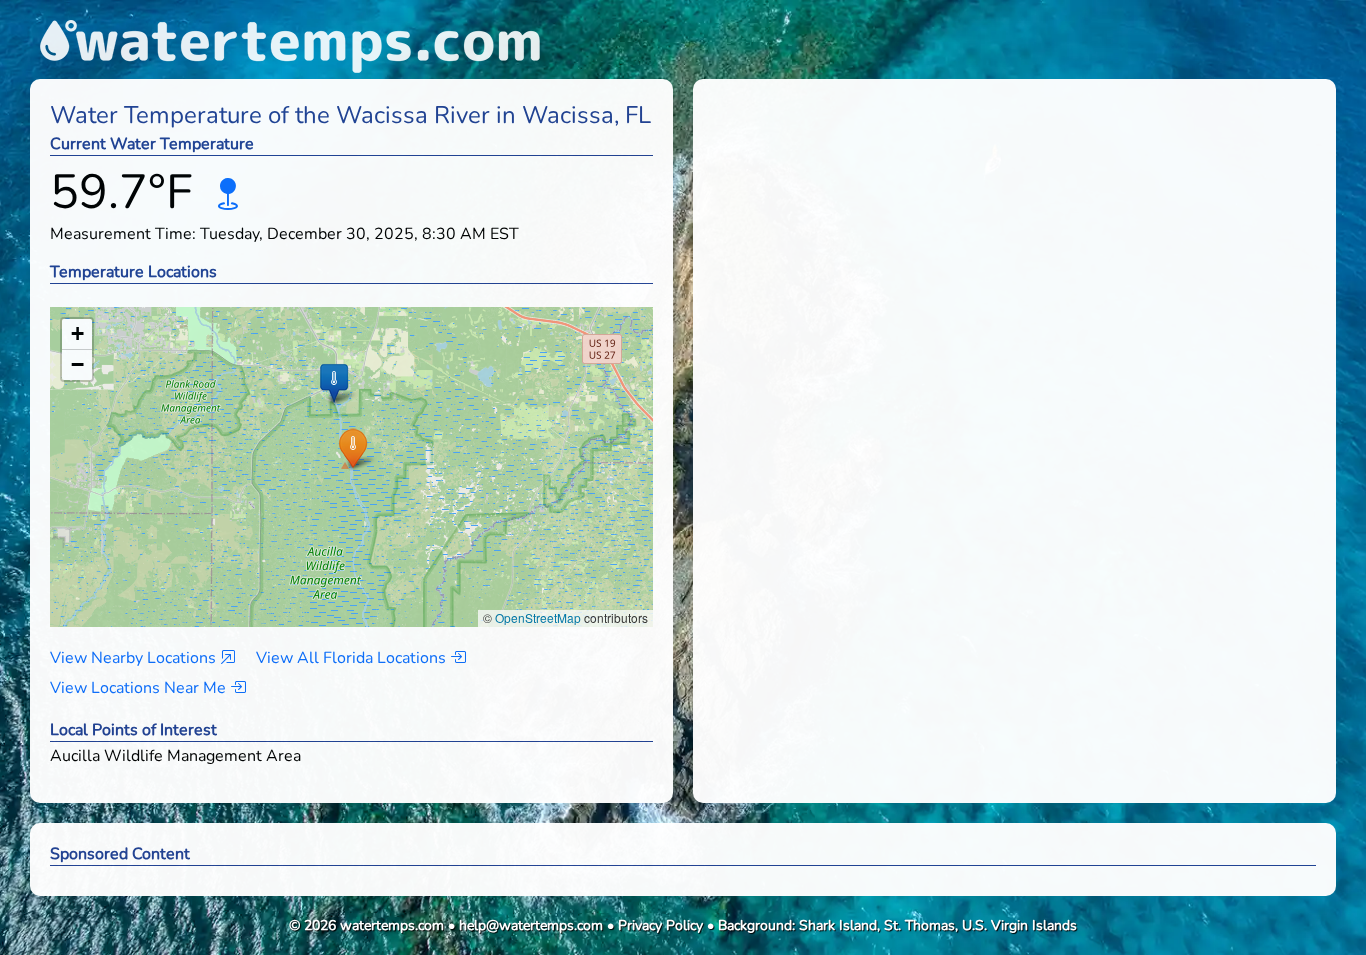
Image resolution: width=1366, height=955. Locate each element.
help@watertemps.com (531, 925)
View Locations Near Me (140, 688)
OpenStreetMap (538, 617)
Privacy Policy (660, 925)
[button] (352, 447)
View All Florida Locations (353, 658)
